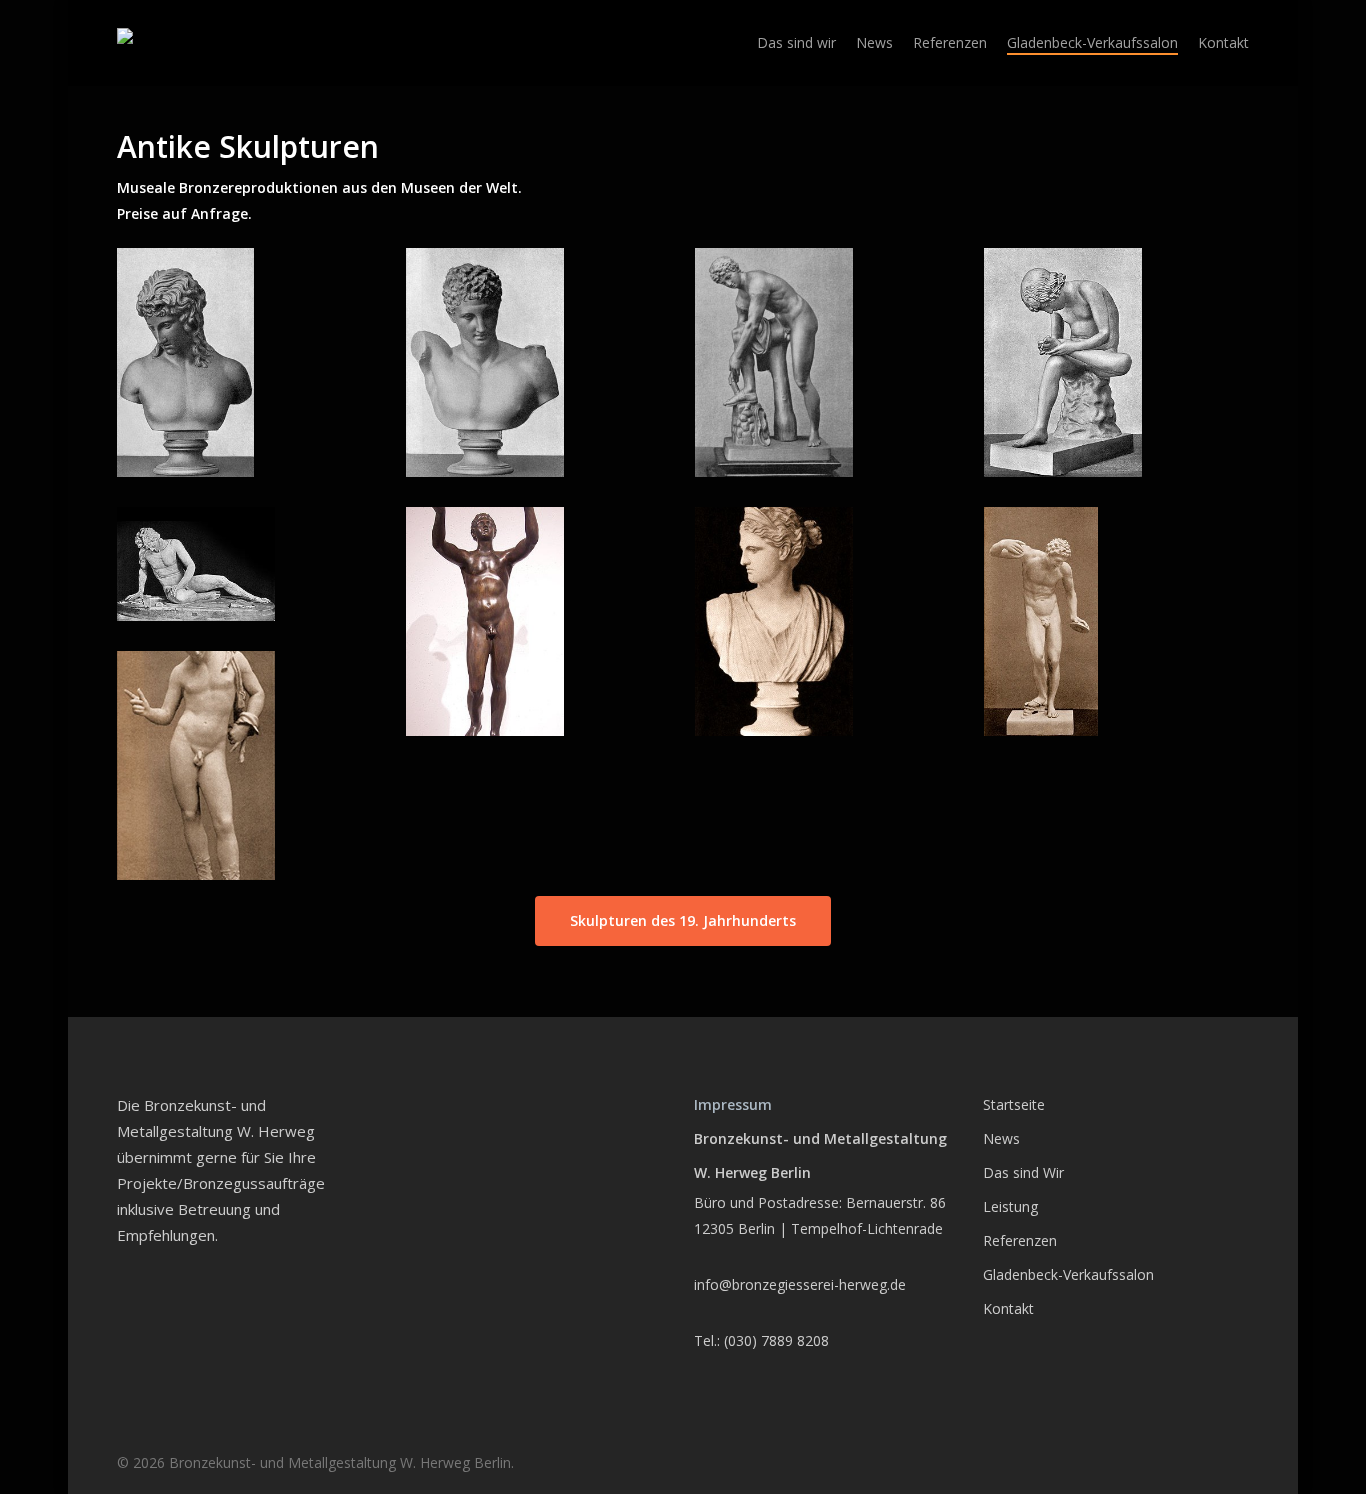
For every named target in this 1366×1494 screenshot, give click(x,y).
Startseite (1014, 1104)
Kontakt (1008, 1308)
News (1001, 1138)
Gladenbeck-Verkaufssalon (1068, 1274)
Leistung (1010, 1206)
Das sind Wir (1023, 1172)
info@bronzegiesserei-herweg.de (800, 1284)
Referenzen (1020, 1240)
